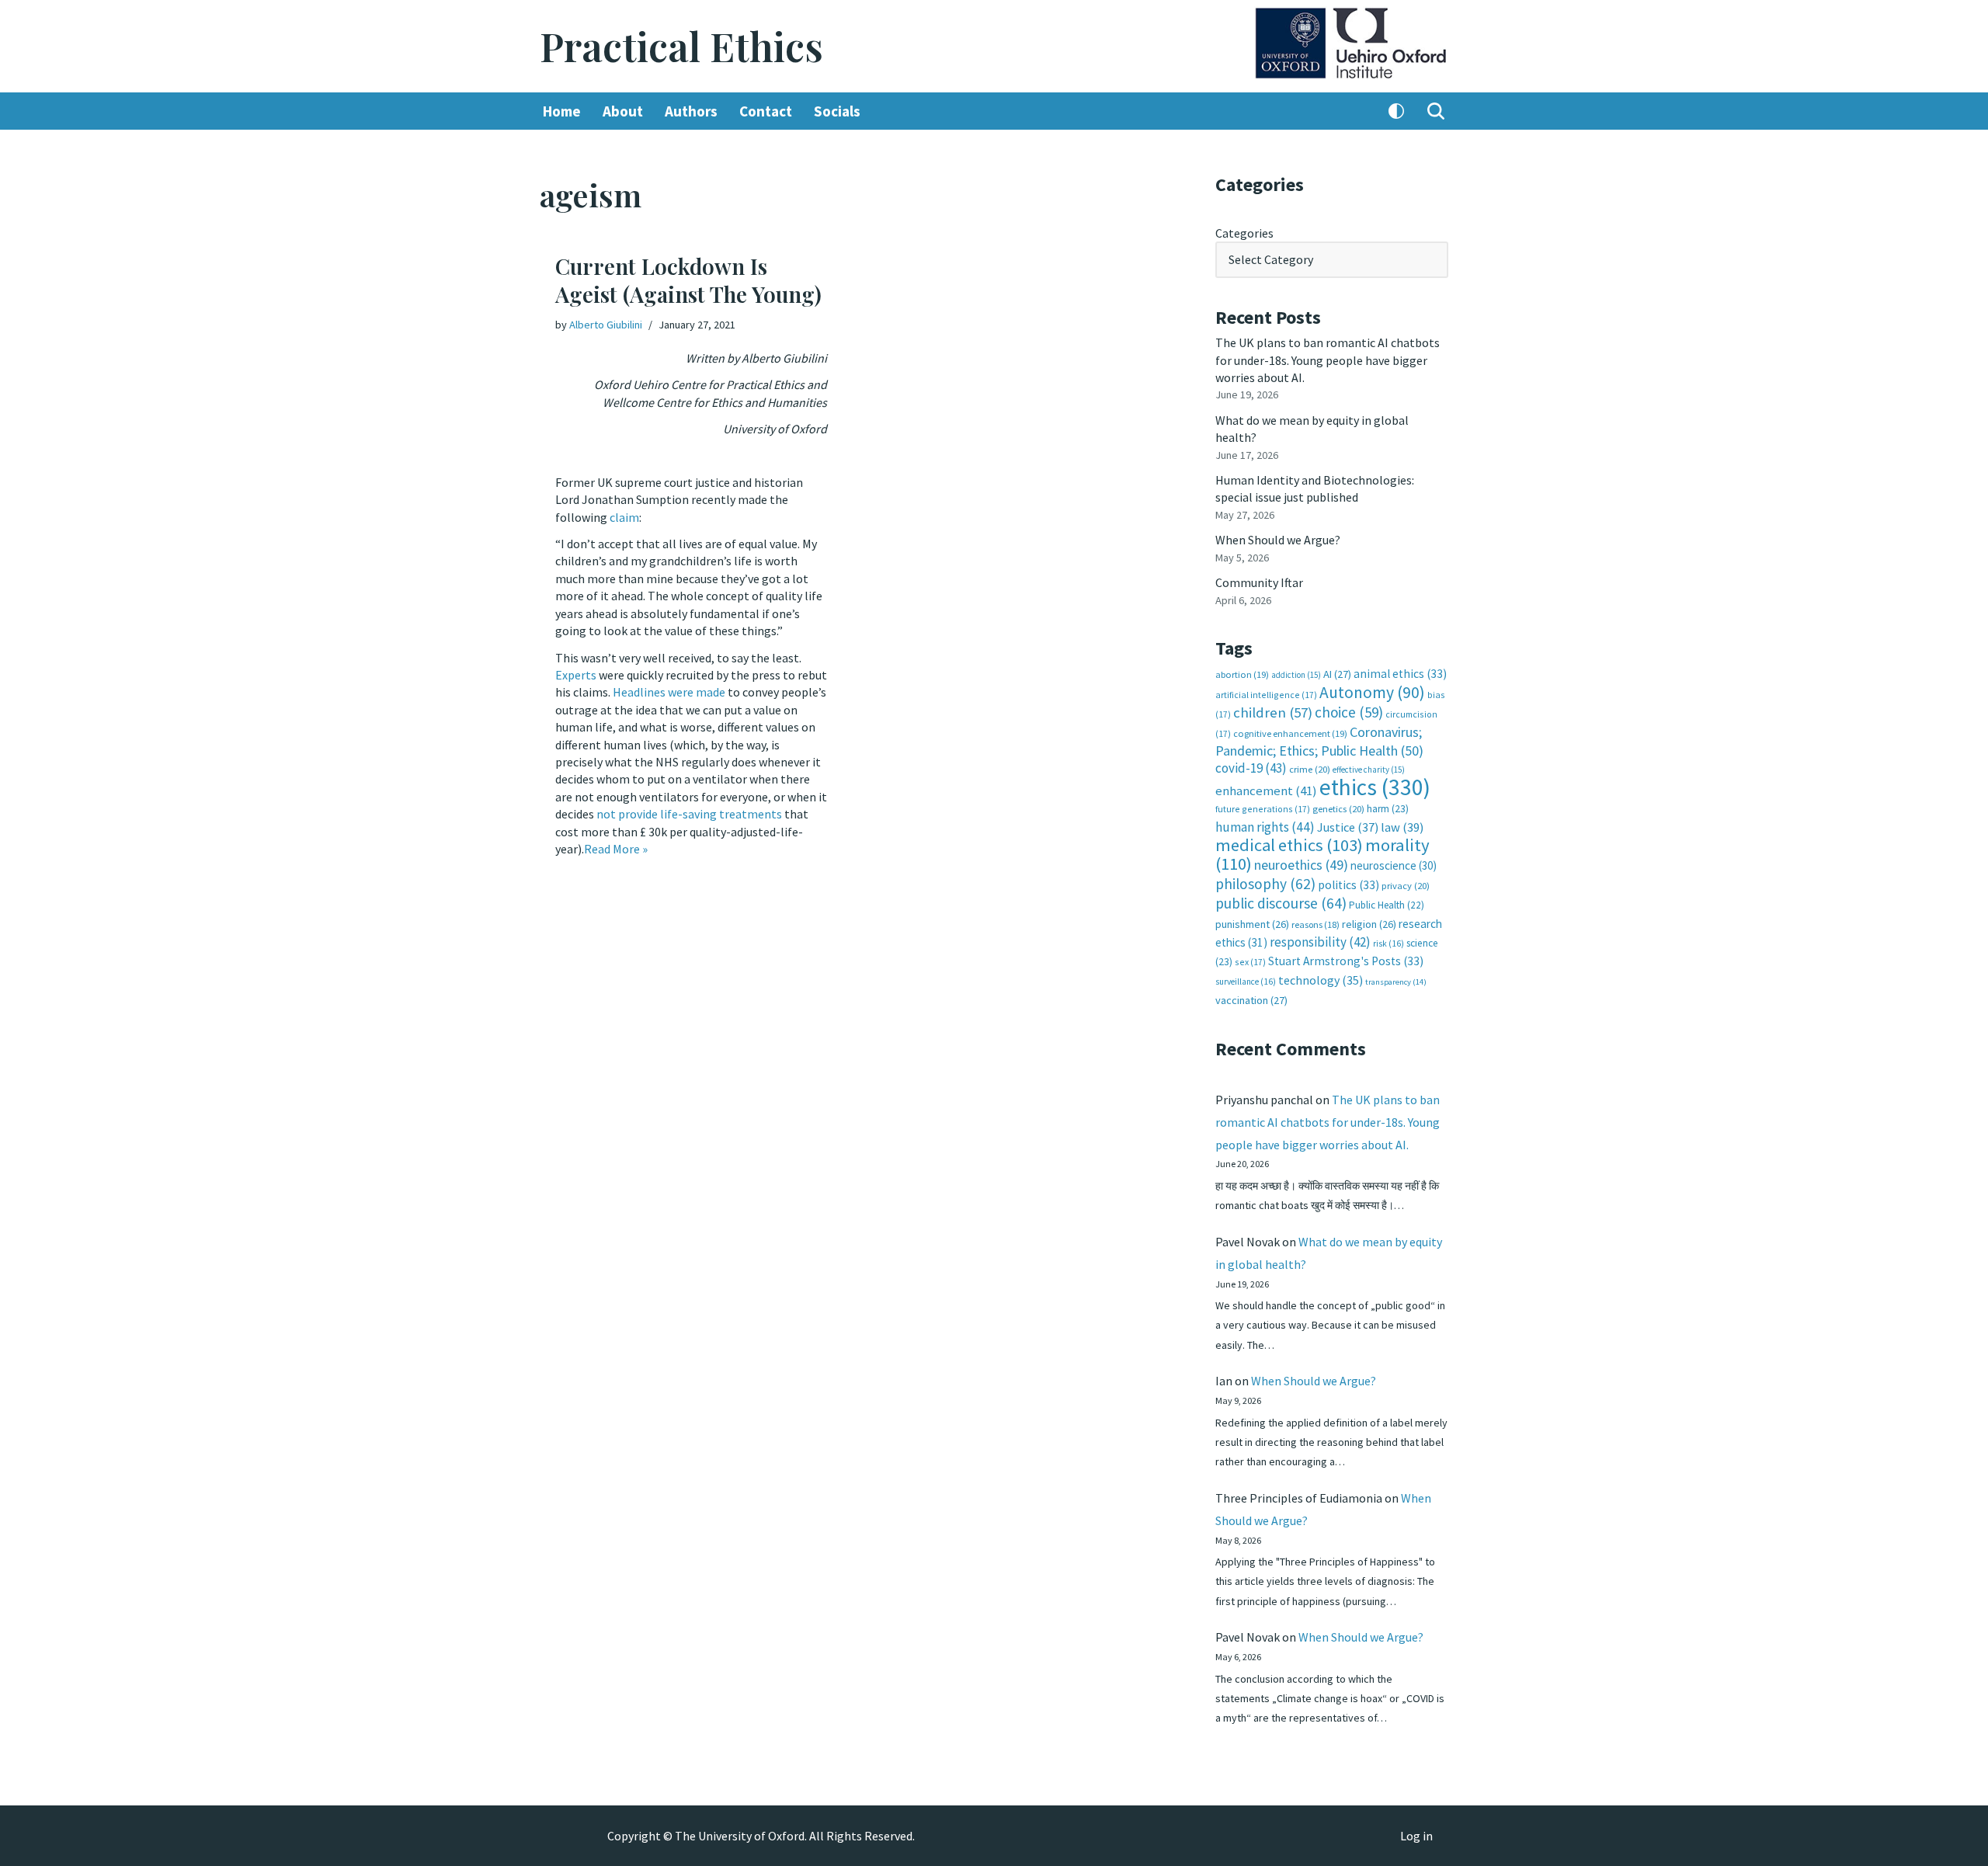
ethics (1375, 787)
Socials (837, 111)
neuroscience (1394, 865)
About (623, 111)
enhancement (1266, 791)
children (1273, 712)
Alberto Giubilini (606, 325)
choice (1349, 712)
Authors (691, 111)
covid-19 (1251, 768)
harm (1388, 809)
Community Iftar (1259, 582)
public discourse (1281, 903)
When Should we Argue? (1278, 540)
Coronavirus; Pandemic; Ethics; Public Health (1319, 741)
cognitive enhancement (1290, 733)
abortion (1242, 674)
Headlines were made (669, 692)
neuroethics (1301, 865)
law (1402, 827)
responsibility (1320, 942)
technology (1321, 980)
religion (1369, 924)
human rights (1265, 827)
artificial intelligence (1266, 695)
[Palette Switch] (1396, 111)
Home (562, 111)
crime (1310, 769)
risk (1388, 943)
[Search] (1436, 111)
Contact (766, 111)
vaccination (1251, 1000)
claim (624, 517)
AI (1337, 674)
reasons (1315, 924)
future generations (1263, 809)
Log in (1416, 1836)
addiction (1296, 675)
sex (1250, 962)
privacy (1406, 886)
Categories (1244, 233)
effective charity (1369, 770)
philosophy (1265, 884)
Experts (576, 675)
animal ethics (1400, 674)
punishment (1252, 924)
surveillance (1246, 982)
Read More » (616, 849)
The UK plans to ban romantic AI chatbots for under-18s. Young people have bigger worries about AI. (1328, 360)
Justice (1348, 827)
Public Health (1387, 905)
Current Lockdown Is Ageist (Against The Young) (688, 280)
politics (1349, 885)
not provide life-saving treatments (689, 814)
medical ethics (1289, 845)
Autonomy (1372, 692)
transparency (1396, 982)
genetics (1338, 809)
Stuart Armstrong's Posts (1346, 961)
